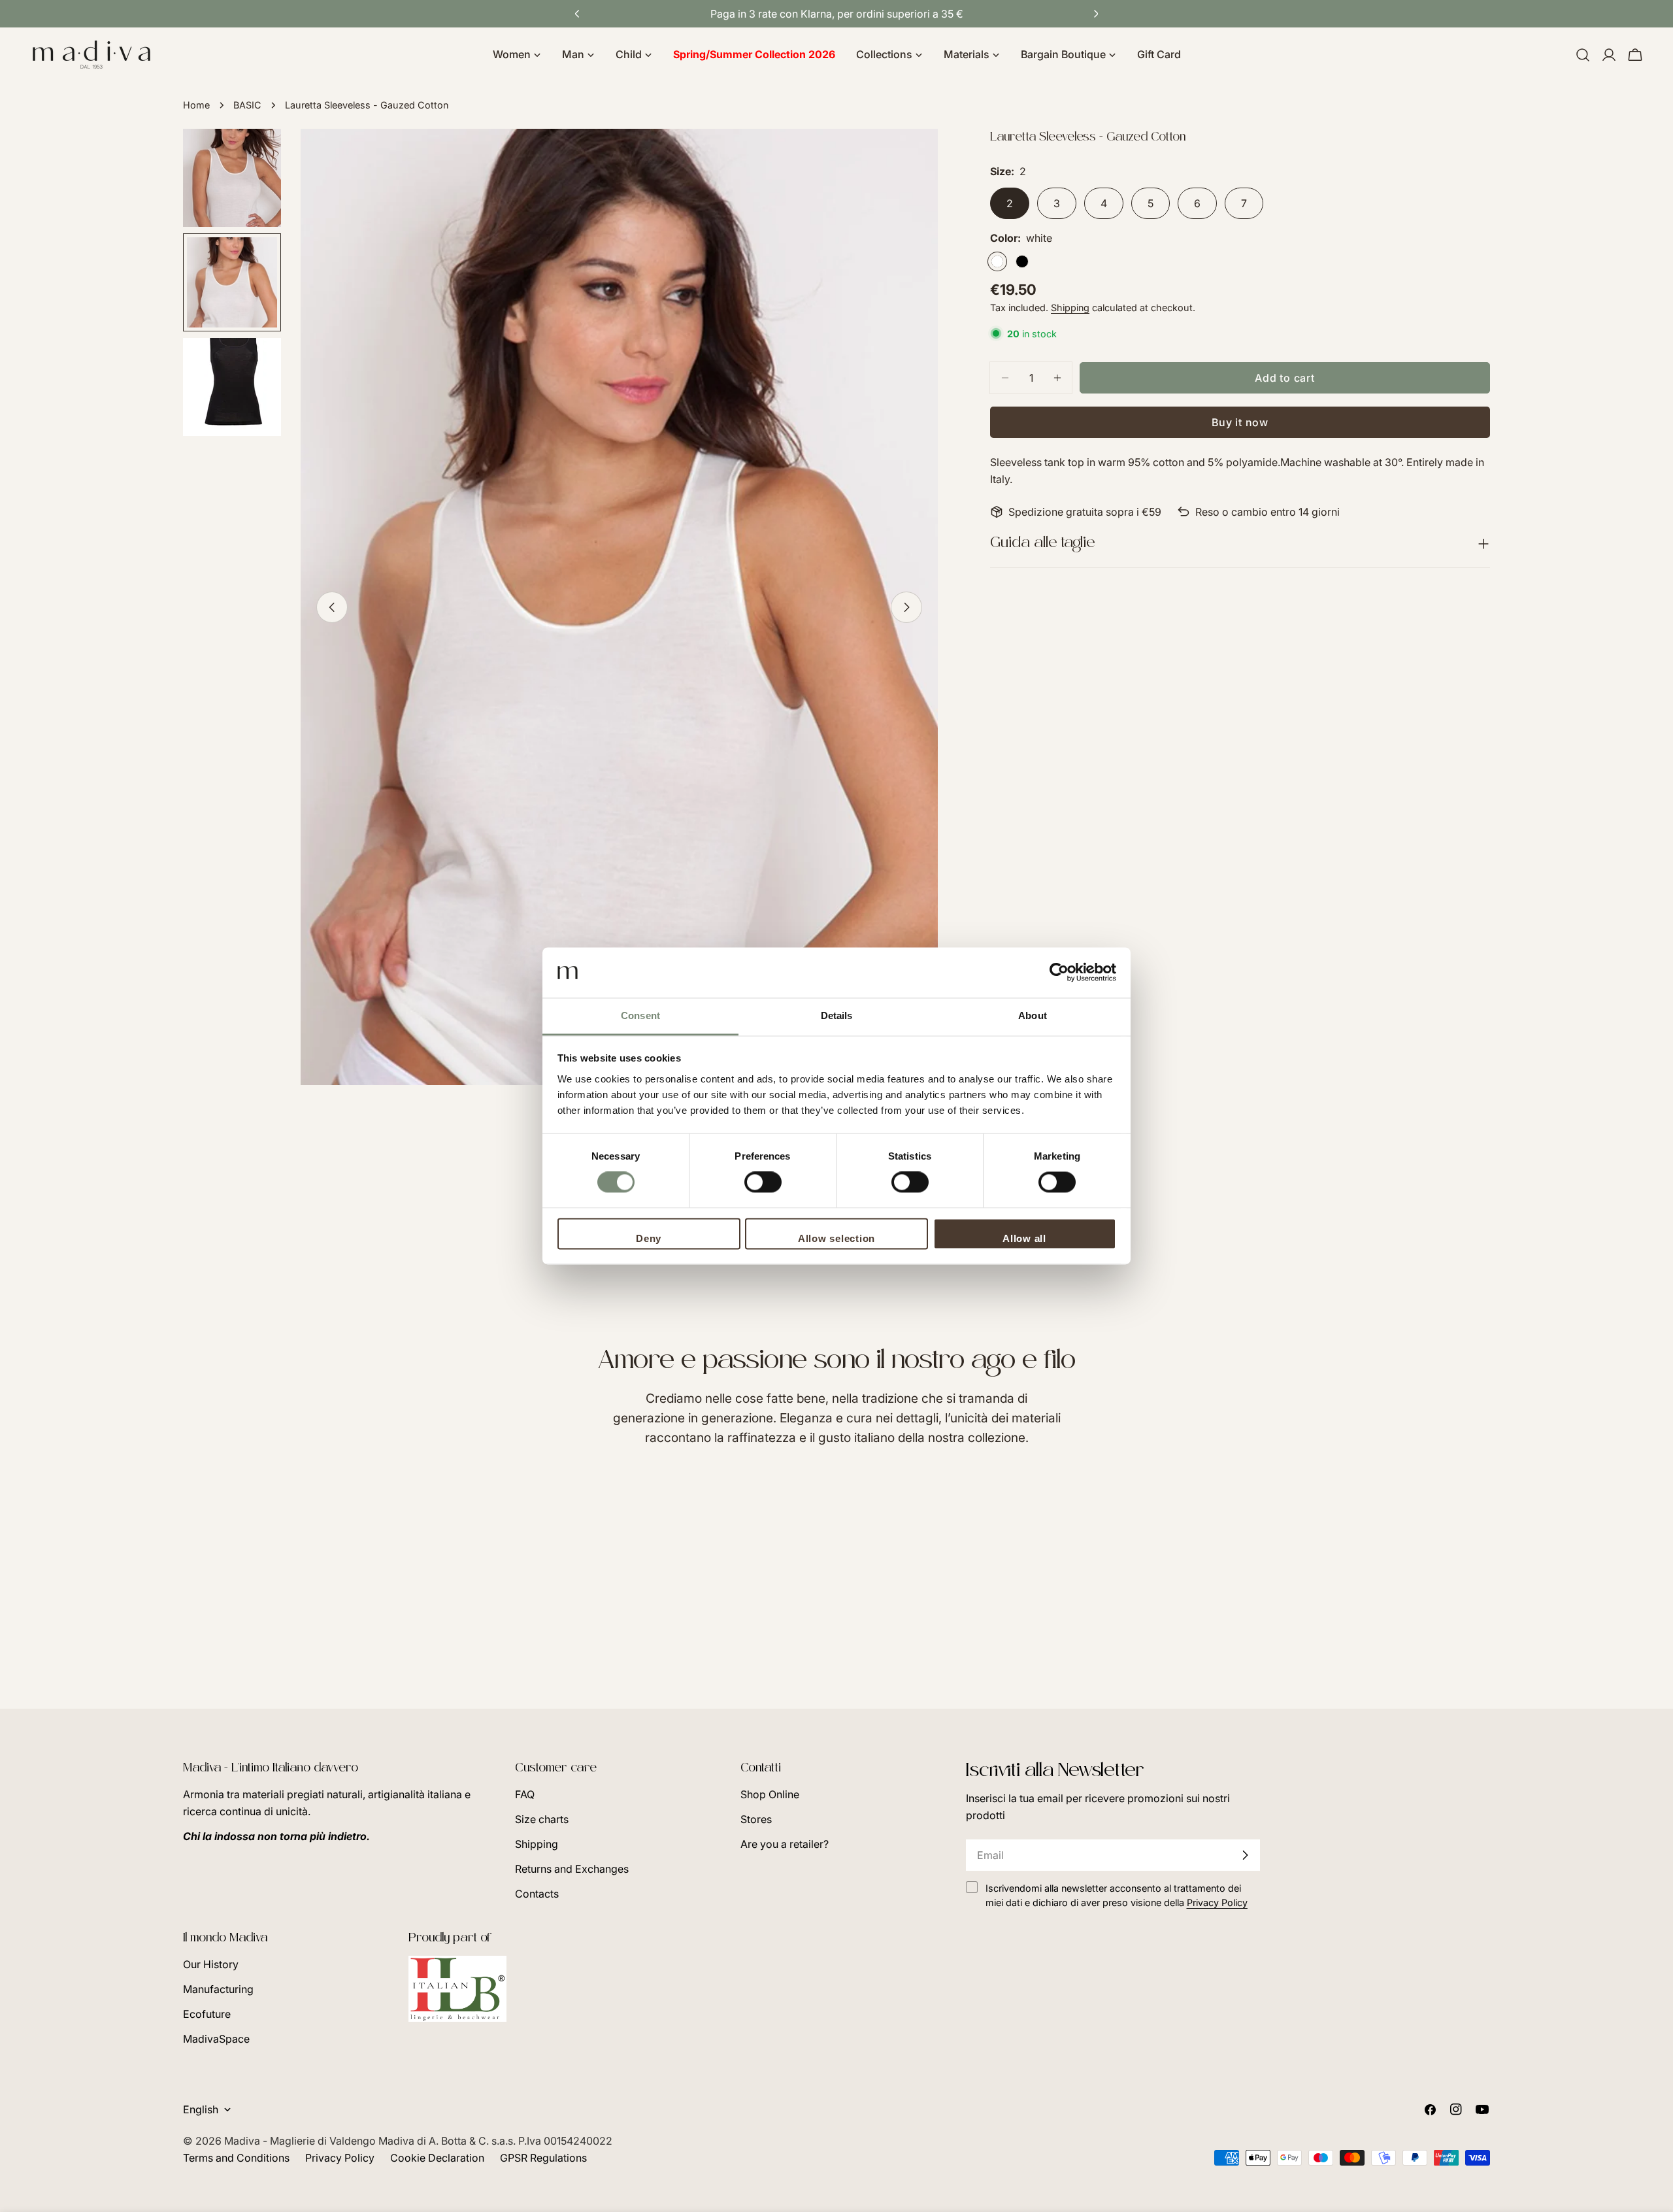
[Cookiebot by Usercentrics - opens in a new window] (1059, 973)
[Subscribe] (1245, 1855)
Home (196, 105)
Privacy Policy (340, 2158)
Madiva (243, 2141)
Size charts (542, 1819)
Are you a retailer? (785, 1844)
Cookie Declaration (437, 2158)
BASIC (247, 105)
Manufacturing (218, 1989)
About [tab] (1033, 1015)
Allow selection (836, 1238)
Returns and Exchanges (572, 1869)
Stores (756, 1819)
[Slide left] (332, 607)
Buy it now (1240, 422)
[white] (997, 261)
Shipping (1070, 308)
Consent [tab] (640, 1015)
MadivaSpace (216, 2039)
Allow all (1024, 1238)
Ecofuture (207, 2014)
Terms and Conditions (236, 2158)
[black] (1022, 261)
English (201, 2109)
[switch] (763, 1182)
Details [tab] (837, 1015)
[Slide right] (906, 607)
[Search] (1583, 55)
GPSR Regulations (543, 2158)
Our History (211, 1964)
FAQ (525, 1794)
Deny (649, 1238)
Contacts (537, 1894)
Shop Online (770, 1794)
